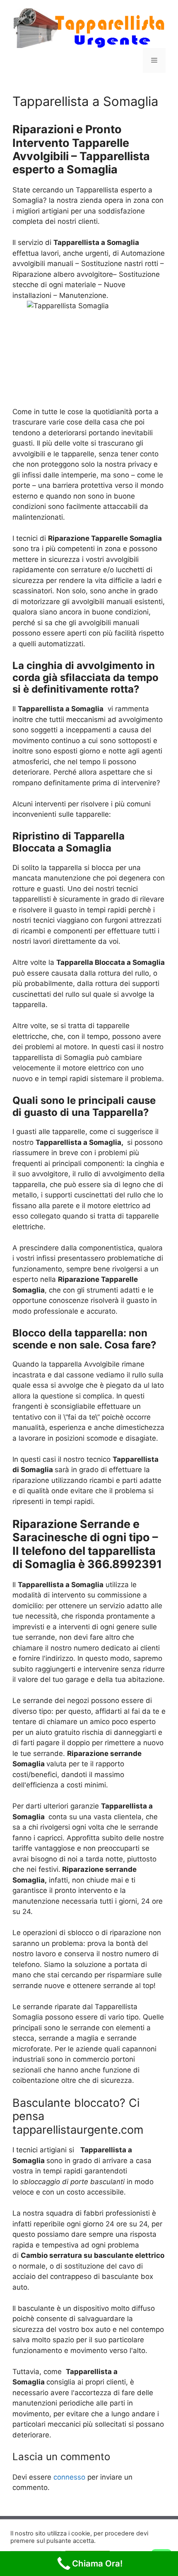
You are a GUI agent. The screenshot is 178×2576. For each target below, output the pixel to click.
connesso (69, 2477)
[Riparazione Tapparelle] (89, 28)
